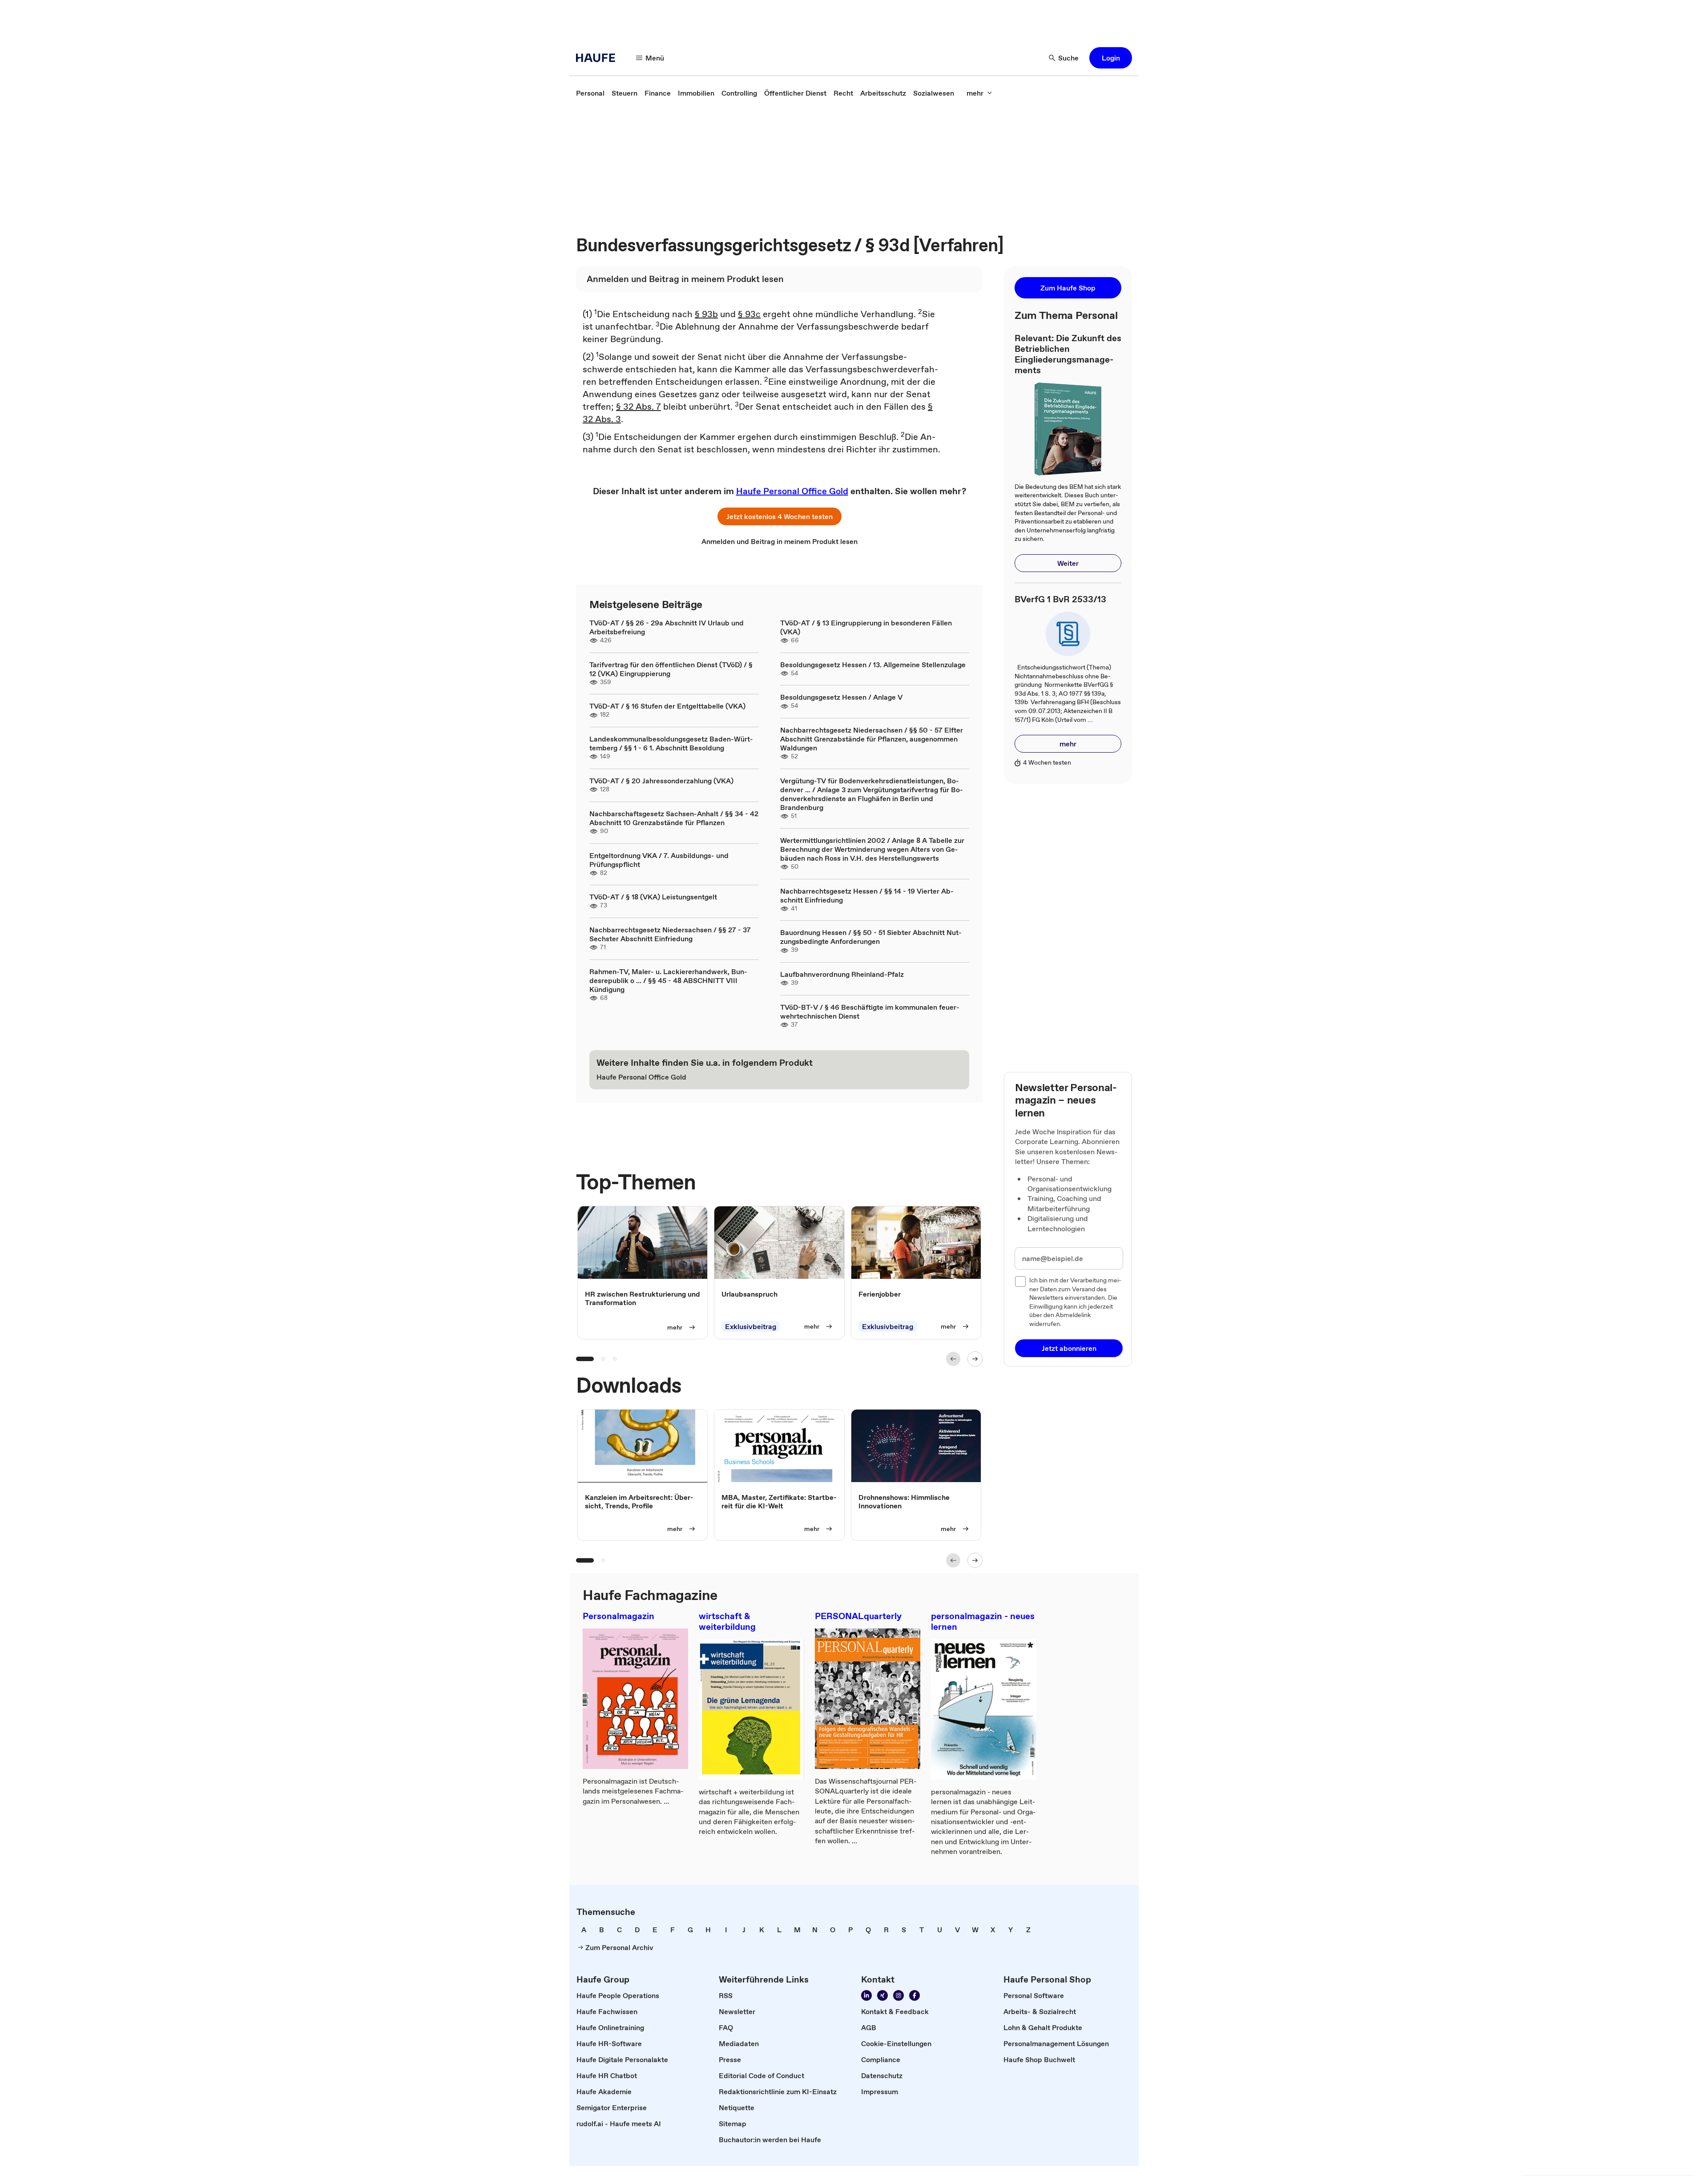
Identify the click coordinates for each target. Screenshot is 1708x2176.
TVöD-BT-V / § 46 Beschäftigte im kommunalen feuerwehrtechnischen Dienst (870, 1011)
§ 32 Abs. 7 (638, 407)
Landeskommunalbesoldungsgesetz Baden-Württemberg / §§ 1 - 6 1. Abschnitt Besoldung (671, 743)
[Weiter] (975, 1359)
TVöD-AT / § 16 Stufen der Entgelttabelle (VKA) (667, 706)
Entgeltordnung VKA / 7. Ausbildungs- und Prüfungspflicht (659, 860)
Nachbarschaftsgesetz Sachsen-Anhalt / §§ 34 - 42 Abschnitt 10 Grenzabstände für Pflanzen (674, 818)
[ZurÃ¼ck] (953, 1359)
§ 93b (706, 314)
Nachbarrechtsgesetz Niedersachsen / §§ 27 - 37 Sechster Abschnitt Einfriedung (670, 934)
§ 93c (749, 314)
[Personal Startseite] (598, 58)
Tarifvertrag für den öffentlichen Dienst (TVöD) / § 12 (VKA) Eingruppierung (671, 669)
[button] (1111, 58)
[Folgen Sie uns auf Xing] (882, 1995)
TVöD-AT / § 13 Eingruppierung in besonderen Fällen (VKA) (866, 627)
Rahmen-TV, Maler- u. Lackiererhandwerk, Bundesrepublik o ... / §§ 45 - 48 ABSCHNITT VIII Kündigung (668, 980)
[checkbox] (1020, 1281)
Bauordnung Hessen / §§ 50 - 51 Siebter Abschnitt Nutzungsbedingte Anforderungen (871, 937)
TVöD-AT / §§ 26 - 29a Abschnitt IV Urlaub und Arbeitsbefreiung (667, 627)
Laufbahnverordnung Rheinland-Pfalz (842, 974)
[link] (590, 93)
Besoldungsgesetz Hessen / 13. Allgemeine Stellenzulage (873, 665)
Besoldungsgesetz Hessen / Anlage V (841, 697)
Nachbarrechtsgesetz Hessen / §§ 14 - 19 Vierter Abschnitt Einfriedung (867, 895)
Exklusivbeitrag (751, 1326)
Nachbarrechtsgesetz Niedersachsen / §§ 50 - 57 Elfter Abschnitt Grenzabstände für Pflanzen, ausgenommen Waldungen (872, 739)
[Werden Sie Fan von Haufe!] (914, 1995)
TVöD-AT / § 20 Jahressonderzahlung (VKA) (661, 781)
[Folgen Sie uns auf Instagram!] (898, 1995)
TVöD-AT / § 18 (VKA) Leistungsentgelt (653, 897)
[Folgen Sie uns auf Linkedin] (866, 1995)
